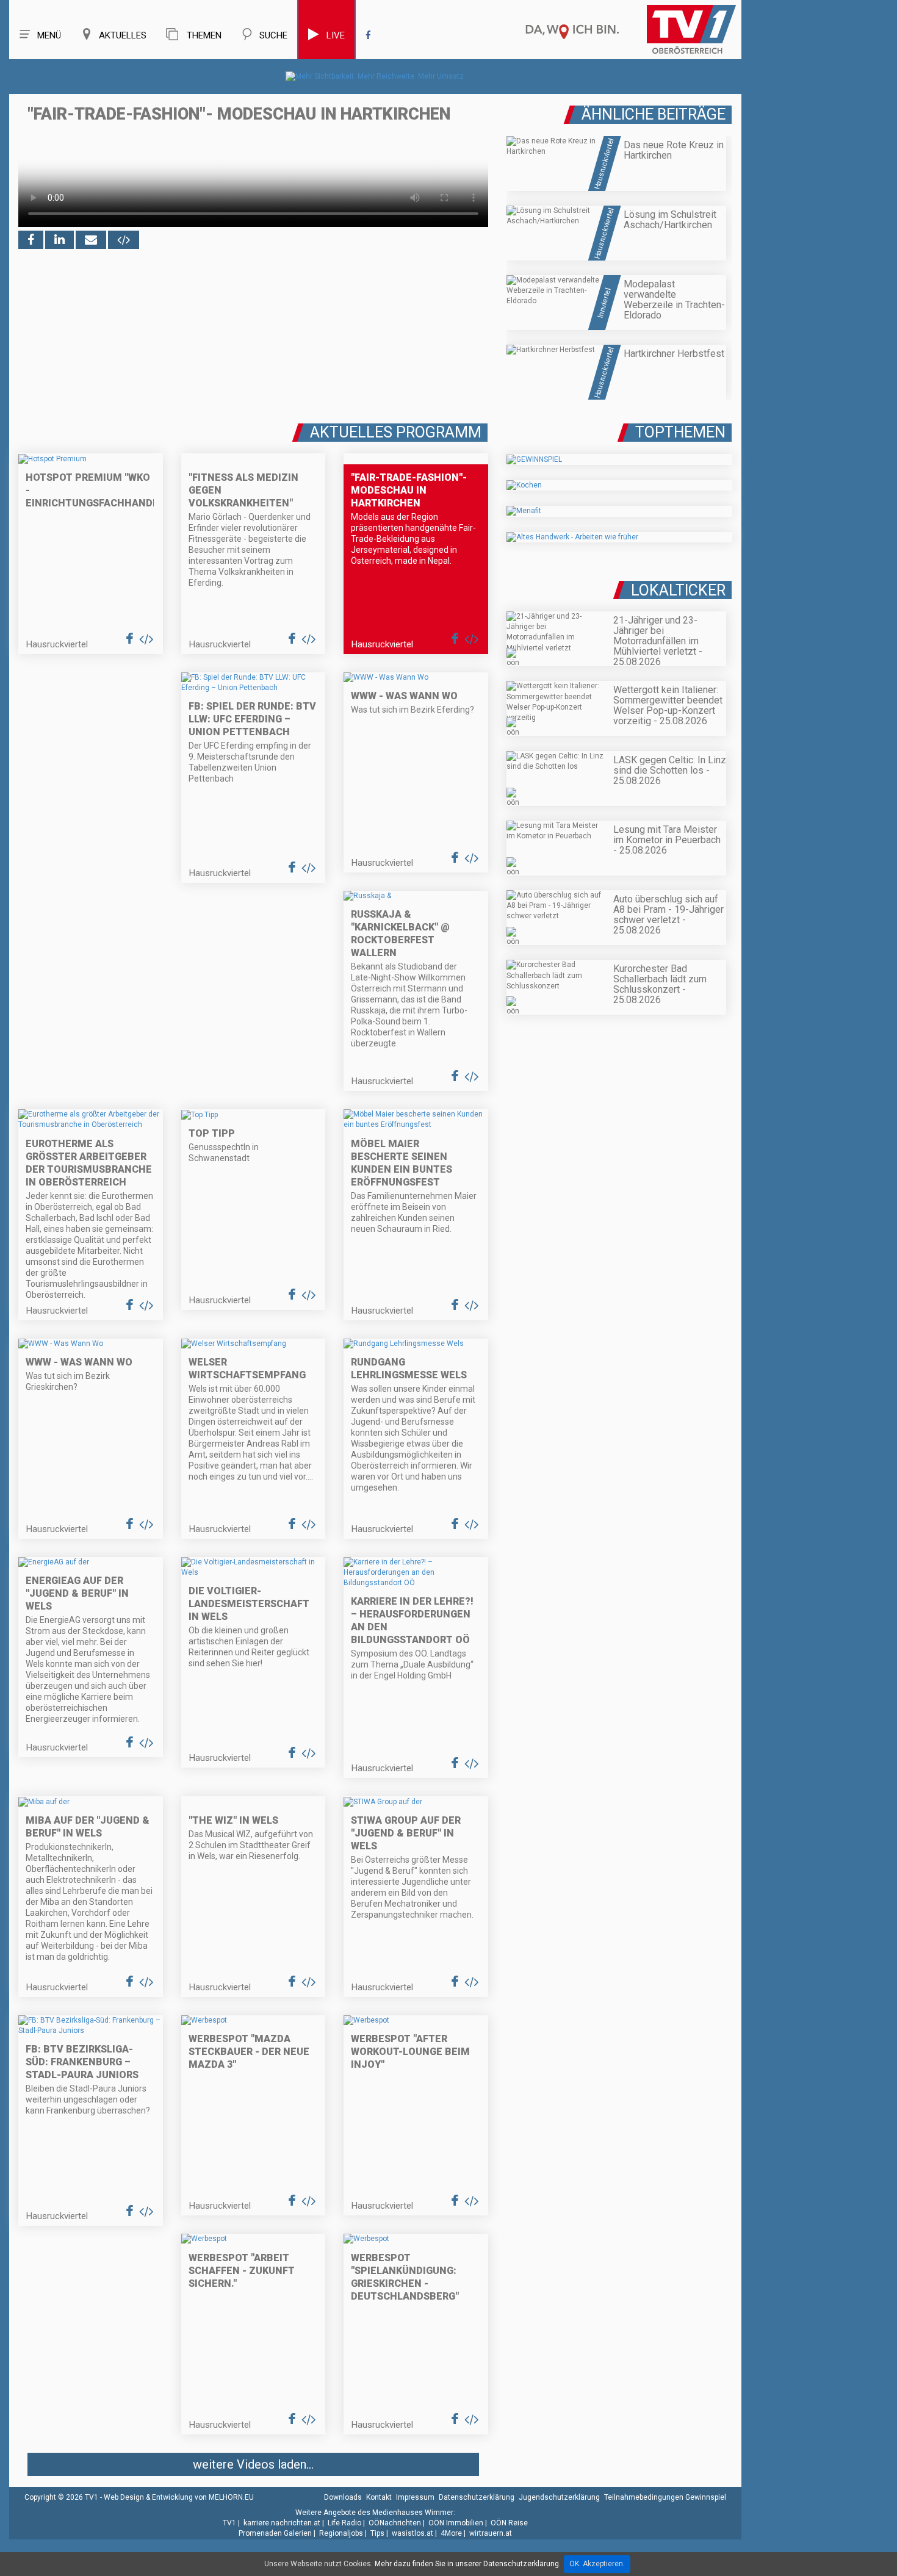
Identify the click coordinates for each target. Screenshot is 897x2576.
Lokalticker (678, 590)
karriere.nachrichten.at (282, 2523)
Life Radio (344, 2523)
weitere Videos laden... (253, 2464)
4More (451, 2533)
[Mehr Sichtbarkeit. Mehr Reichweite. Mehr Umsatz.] (376, 76)
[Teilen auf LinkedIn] (59, 240)
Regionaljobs (341, 2533)
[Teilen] (91, 240)
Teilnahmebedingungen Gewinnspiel (665, 2497)
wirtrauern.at (491, 2533)
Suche (273, 35)
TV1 (229, 2523)
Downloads (343, 2497)
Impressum (415, 2497)
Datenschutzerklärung (477, 2497)
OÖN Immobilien (456, 2523)
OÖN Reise (509, 2523)
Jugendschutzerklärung (559, 2497)
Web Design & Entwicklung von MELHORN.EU (179, 2497)
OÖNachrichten (395, 2523)
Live (336, 35)
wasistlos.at (412, 2533)
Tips (377, 2533)
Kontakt (379, 2497)
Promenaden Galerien (275, 2533)
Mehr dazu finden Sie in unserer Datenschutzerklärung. (468, 2564)
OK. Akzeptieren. (597, 2564)
